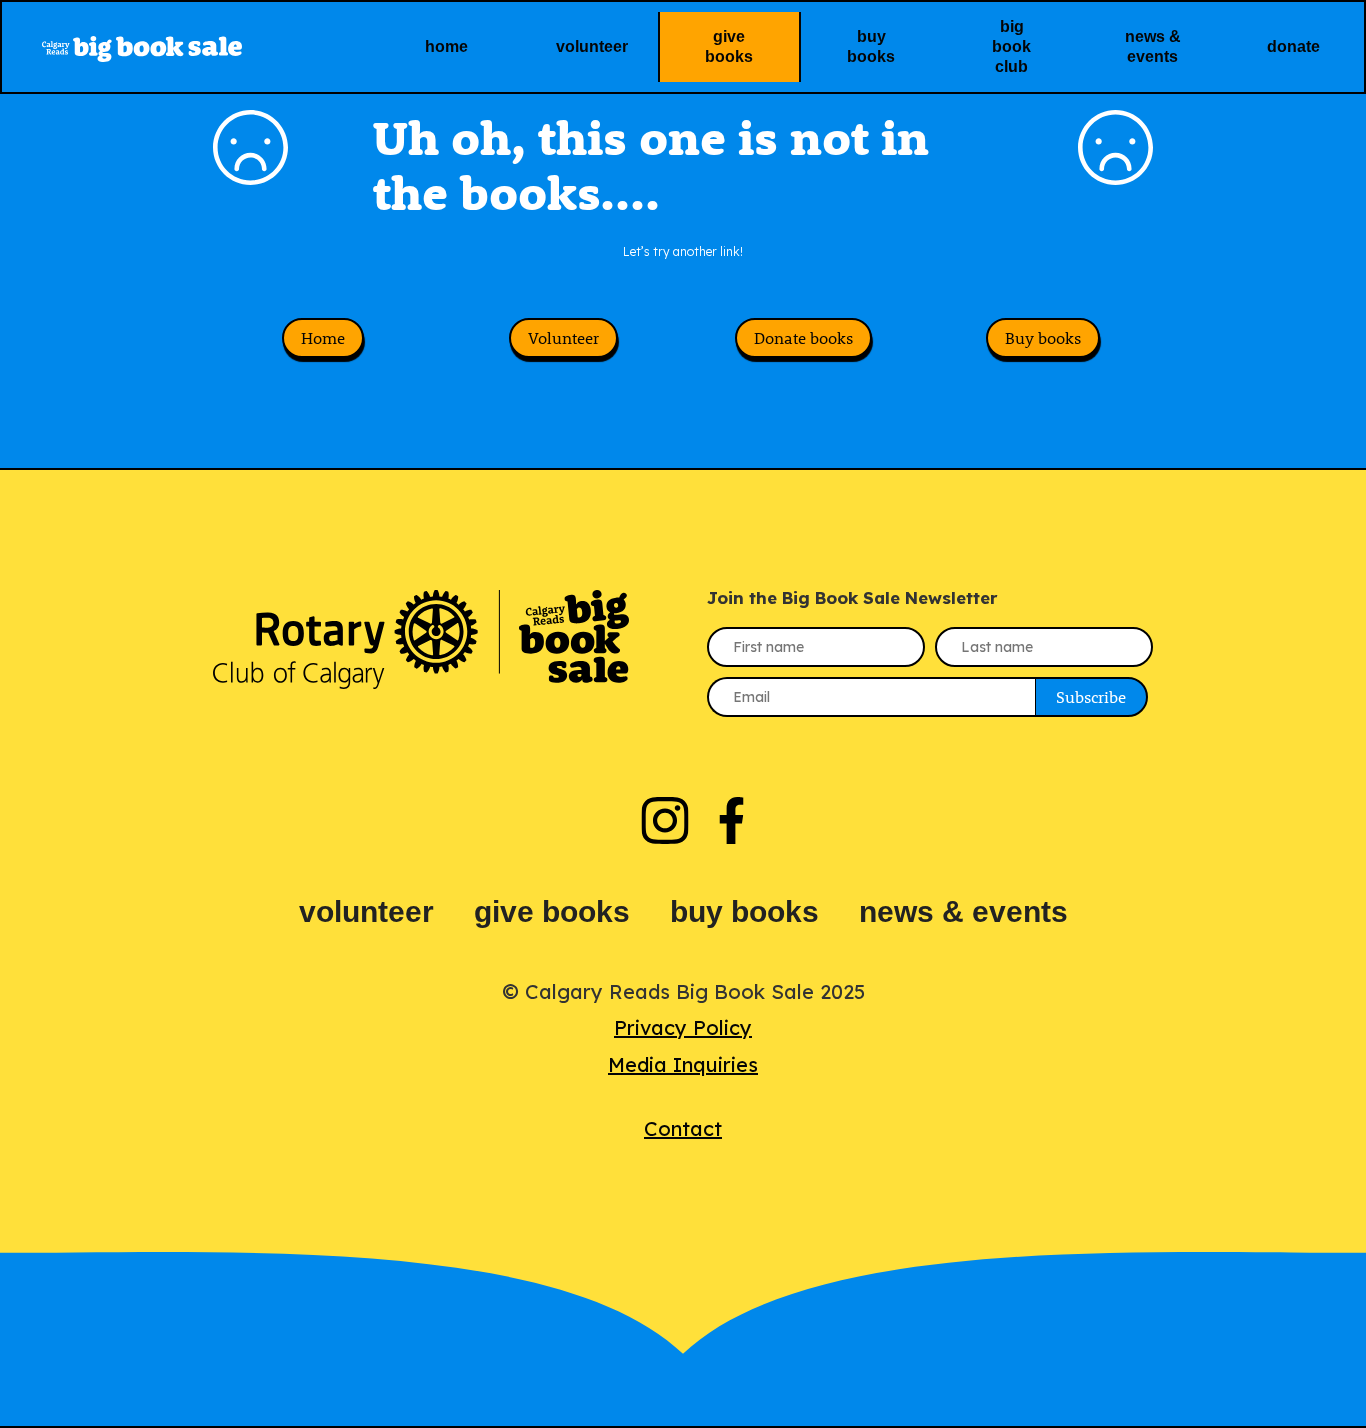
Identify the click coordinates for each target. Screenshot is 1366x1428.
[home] (189, 46)
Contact (683, 1128)
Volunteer (563, 337)
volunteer (366, 911)
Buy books (1043, 337)
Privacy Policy (683, 1027)
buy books (744, 911)
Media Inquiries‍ (683, 1064)
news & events (963, 911)
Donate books (803, 337)
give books (552, 911)
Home (323, 337)
